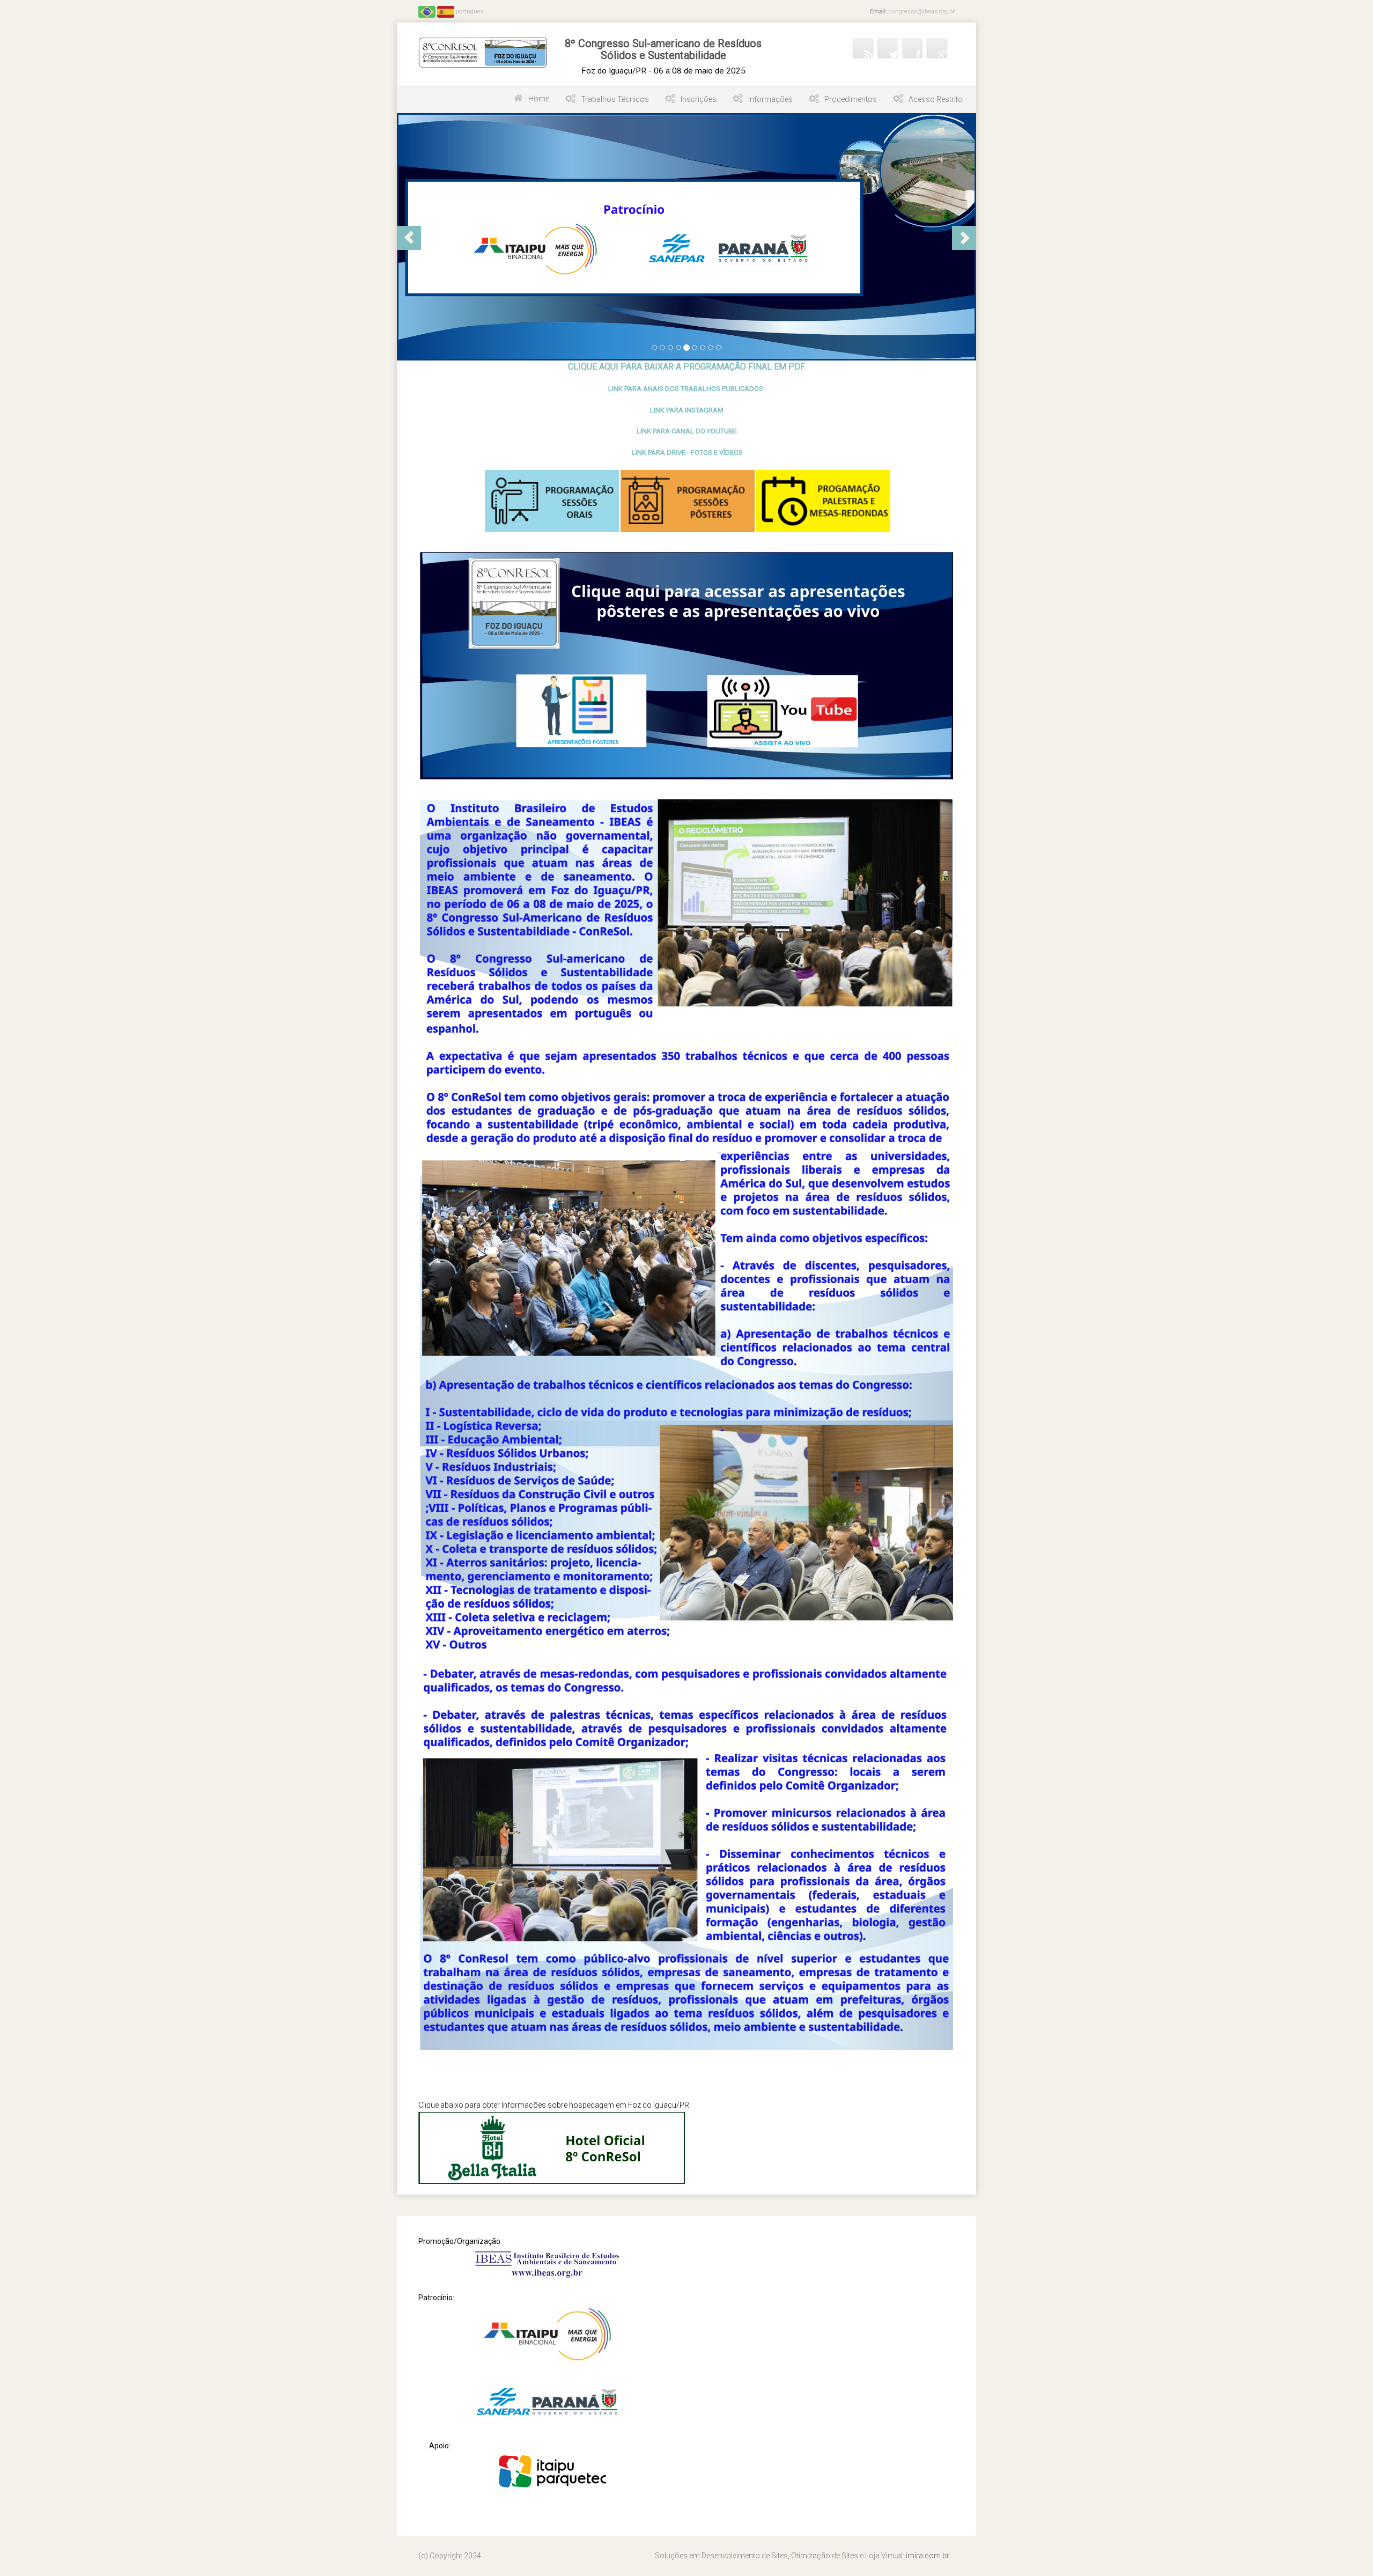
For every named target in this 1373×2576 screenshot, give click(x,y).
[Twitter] (888, 48)
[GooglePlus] (937, 48)
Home (539, 99)
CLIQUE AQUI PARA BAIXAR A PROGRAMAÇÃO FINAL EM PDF (686, 367)
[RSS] (863, 48)
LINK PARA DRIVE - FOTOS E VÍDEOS (687, 452)
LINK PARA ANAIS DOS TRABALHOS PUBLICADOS (686, 389)
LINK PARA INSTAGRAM (687, 410)
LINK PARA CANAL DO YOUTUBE (687, 431)
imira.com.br (928, 2556)
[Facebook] (912, 48)
